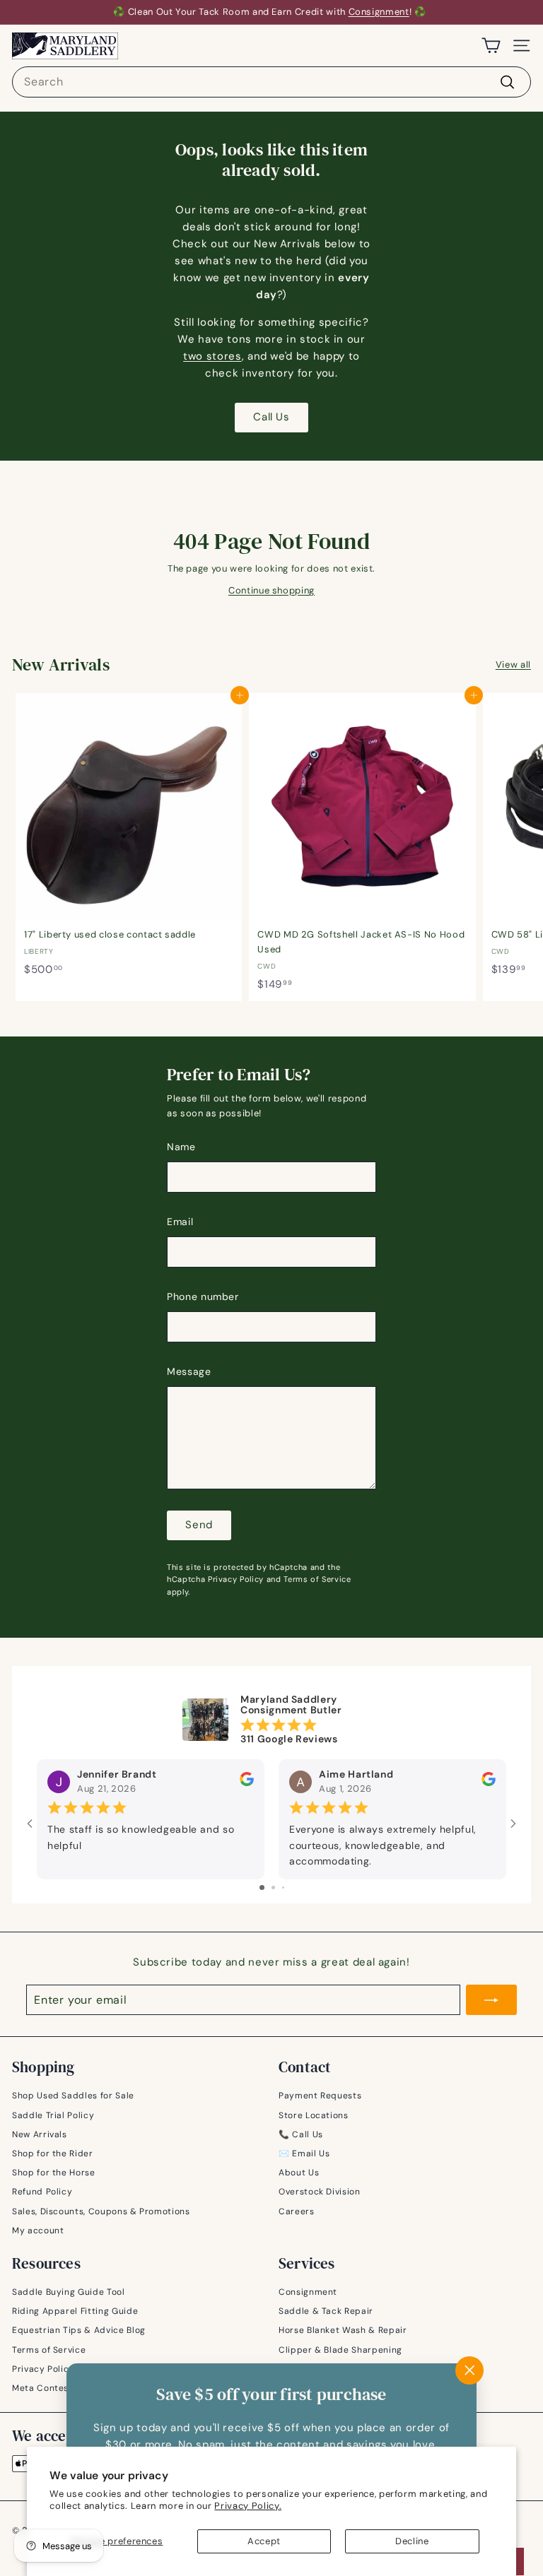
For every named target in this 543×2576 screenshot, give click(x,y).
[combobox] (271, 82)
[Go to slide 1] (262, 1887)
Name (181, 1147)
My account (38, 2231)
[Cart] (491, 46)
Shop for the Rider (53, 2153)
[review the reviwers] (247, 1783)
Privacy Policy (236, 1579)
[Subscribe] (491, 2000)
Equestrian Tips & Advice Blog (79, 2330)
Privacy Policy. (248, 2506)
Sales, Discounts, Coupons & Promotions (101, 2211)
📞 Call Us (301, 2134)
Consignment (379, 12)
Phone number (203, 1296)
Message (189, 1371)
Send (199, 1525)
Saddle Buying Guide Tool (69, 2292)
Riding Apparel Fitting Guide (75, 2311)
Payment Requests (320, 2096)
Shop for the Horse (54, 2173)
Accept (264, 2541)
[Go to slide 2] (273, 1887)
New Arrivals (40, 2134)
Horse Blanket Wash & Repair (343, 2330)
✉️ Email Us (304, 2153)
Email (180, 1222)
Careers (297, 2211)
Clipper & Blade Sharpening (340, 2350)
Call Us (271, 417)
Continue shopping (271, 590)
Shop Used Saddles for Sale (73, 2096)
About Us (299, 2173)
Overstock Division (320, 2192)
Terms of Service (317, 1579)
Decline (412, 2541)
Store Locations (314, 2115)
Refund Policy (42, 2192)
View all (513, 664)
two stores (212, 356)
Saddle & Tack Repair (326, 2311)
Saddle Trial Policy (53, 2115)
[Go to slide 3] (283, 1887)
